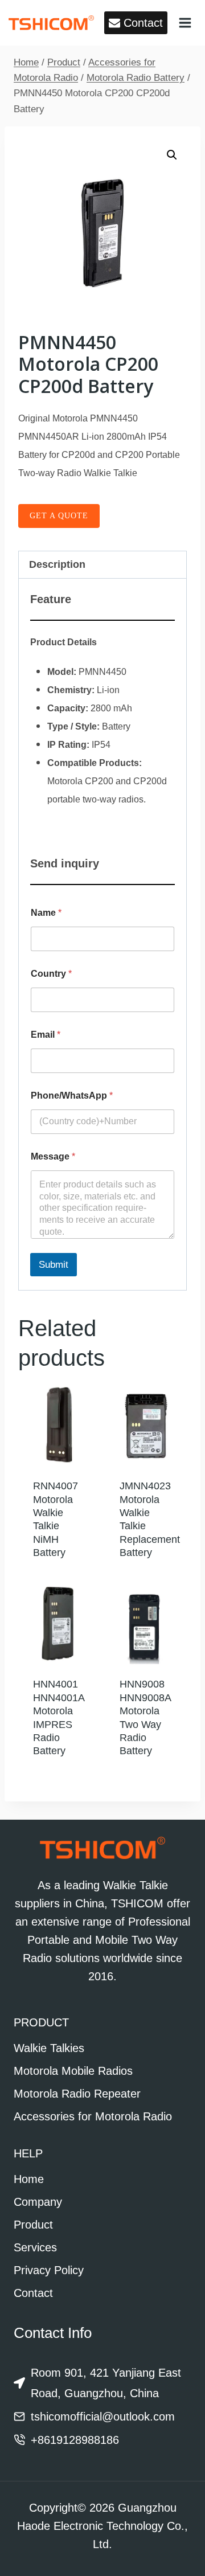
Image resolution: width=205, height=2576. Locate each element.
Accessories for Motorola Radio (93, 2116)
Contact (33, 2293)
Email (46, 1035)
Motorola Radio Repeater (77, 2094)
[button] (172, 155)
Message (53, 1156)
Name (46, 913)
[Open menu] (185, 22)
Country (51, 974)
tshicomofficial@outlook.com (103, 2417)
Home (29, 2179)
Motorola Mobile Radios (73, 2071)
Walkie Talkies (49, 2048)
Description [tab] (57, 564)
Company (38, 2202)
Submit (54, 1265)
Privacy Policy (49, 2270)
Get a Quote (59, 516)
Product (33, 2225)
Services (35, 2247)
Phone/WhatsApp (72, 1095)
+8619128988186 (75, 2440)
